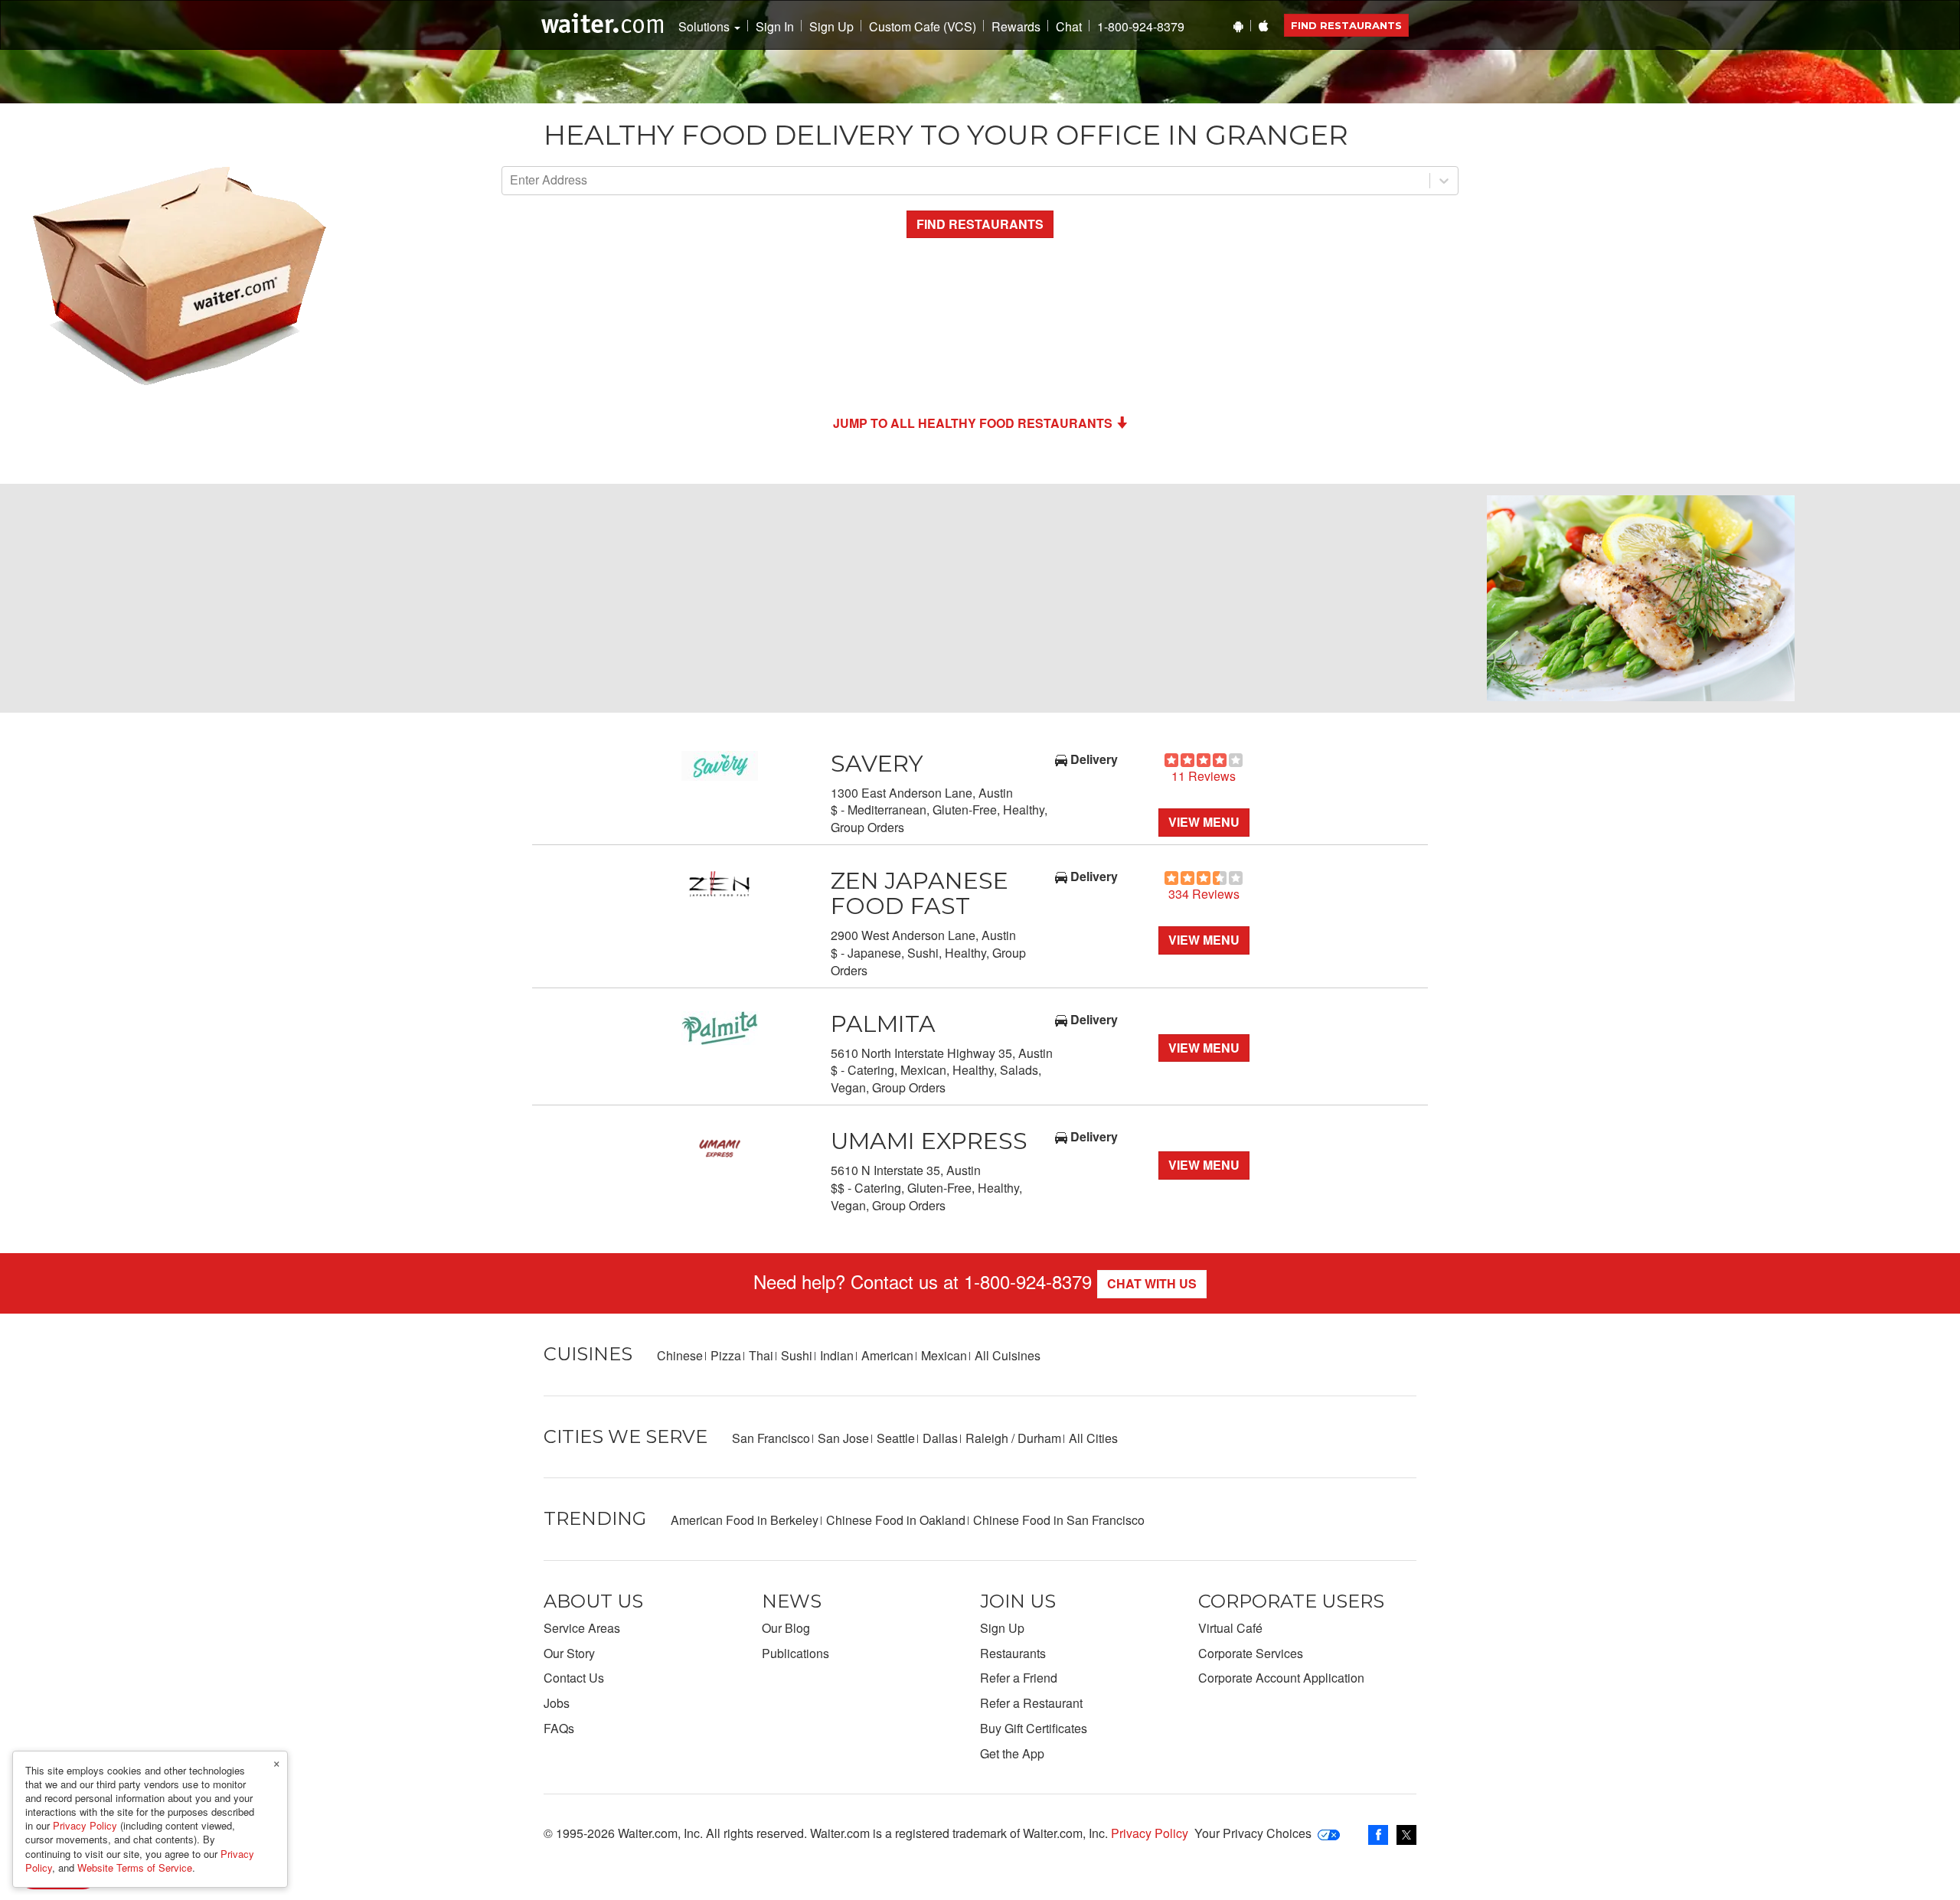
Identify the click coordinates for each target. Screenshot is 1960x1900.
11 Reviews (1204, 776)
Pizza (726, 1355)
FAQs (559, 1728)
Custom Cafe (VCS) (923, 27)
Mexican (944, 1355)
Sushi (797, 1355)
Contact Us (574, 1678)
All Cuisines (1008, 1355)
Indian (837, 1355)
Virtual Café (1230, 1628)
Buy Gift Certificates (1034, 1728)
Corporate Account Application (1281, 1678)
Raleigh (987, 1438)
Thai (761, 1355)
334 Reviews (1204, 894)
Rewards (1016, 27)
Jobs (557, 1703)
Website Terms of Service (135, 1867)
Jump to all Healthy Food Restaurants (973, 423)
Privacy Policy (1150, 1833)
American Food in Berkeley (745, 1520)
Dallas (940, 1438)
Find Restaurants (1346, 25)
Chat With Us (1152, 1283)
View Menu (1204, 822)
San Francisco (771, 1438)
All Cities (1093, 1438)
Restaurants (1013, 1653)
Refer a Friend (1019, 1678)
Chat (1069, 27)
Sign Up (831, 27)
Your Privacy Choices (1253, 1833)
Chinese (680, 1355)
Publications (795, 1653)
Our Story (569, 1653)
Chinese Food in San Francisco (1059, 1520)
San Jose (843, 1438)
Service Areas (582, 1628)
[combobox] (511, 180)
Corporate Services (1251, 1653)
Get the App (1012, 1753)
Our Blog (786, 1628)
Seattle (896, 1438)
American (887, 1355)
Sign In (775, 27)
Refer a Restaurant (1031, 1703)
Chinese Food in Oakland (896, 1520)
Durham (1039, 1438)
